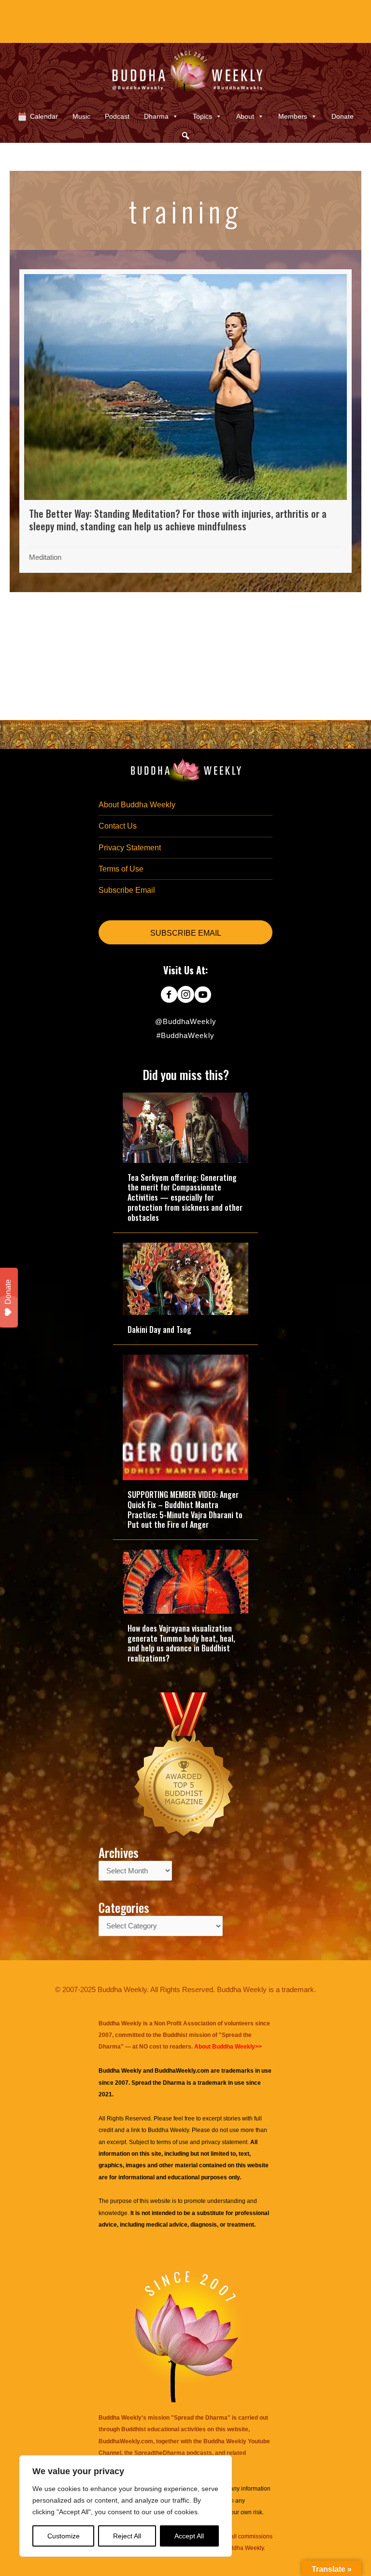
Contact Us (118, 826)
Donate (342, 116)
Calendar (44, 116)
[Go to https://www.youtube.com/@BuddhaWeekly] (203, 996)
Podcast (117, 116)
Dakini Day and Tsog (159, 1330)
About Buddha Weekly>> (228, 2047)
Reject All (127, 2536)
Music (81, 116)
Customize (64, 2536)
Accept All (189, 2536)
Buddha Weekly (168, 2130)
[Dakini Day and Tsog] (185, 1278)
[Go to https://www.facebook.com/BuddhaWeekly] (169, 996)
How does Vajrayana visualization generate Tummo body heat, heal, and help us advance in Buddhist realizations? (181, 1643)
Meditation (45, 557)
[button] (185, 136)
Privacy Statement (130, 848)
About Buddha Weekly (137, 805)
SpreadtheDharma (160, 2453)
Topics (202, 116)
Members (293, 116)
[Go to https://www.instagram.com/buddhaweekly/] (186, 996)
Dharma (156, 116)
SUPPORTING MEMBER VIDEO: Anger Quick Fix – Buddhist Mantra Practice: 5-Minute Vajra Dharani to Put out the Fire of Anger (185, 1510)
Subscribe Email (127, 890)
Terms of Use (121, 869)
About (245, 116)
